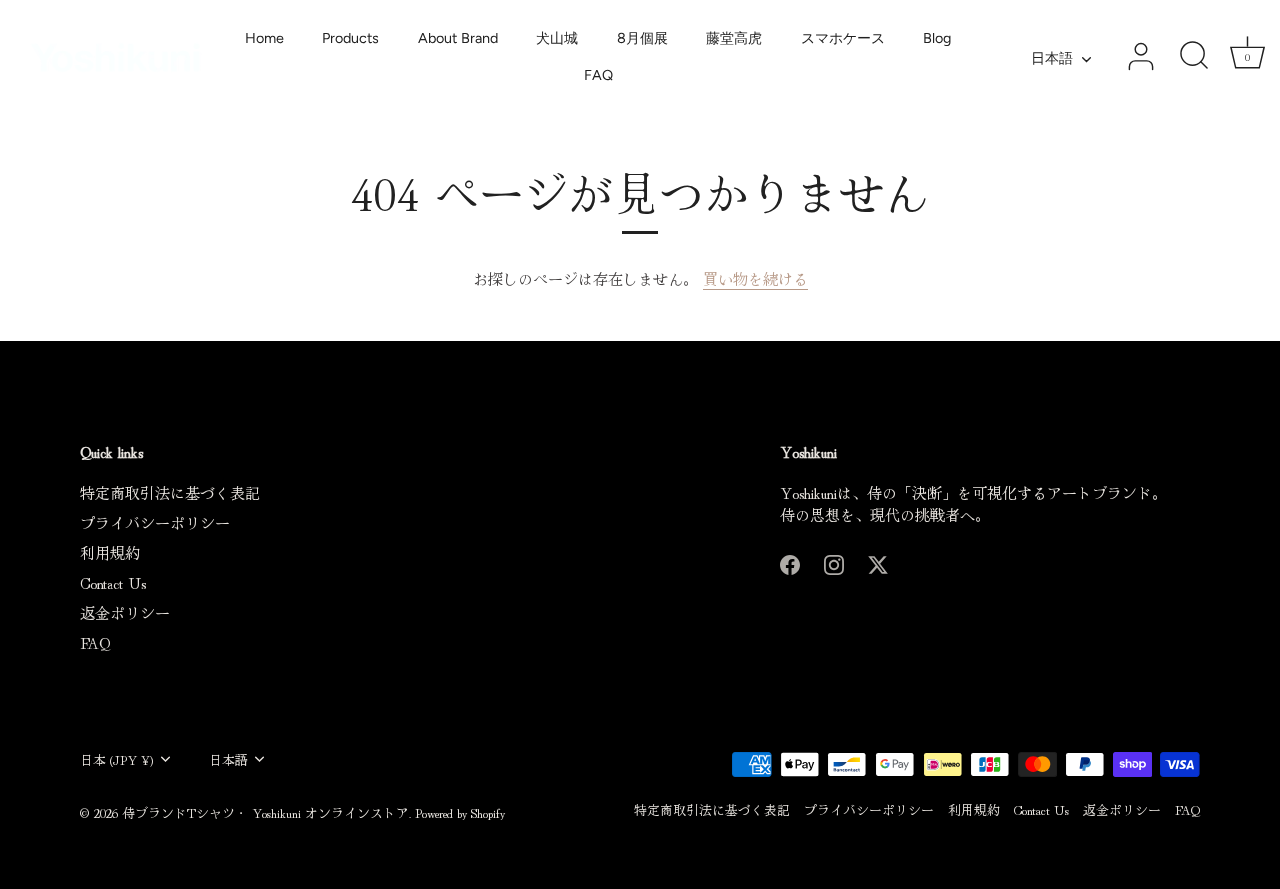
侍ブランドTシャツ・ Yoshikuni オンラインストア (265, 812)
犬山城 (557, 38)
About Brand (458, 38)
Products (350, 38)
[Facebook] (790, 561)
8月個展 (642, 38)
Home (264, 38)
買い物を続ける (755, 278)
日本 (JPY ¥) (117, 760)
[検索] (1194, 57)
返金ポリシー (125, 612)
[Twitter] (878, 561)
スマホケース (843, 38)
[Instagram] (834, 561)
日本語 (1052, 58)
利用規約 (110, 552)
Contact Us (113, 582)
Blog (937, 38)
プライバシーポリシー (155, 522)
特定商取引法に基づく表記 (170, 492)
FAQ (598, 75)
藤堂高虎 (734, 38)
